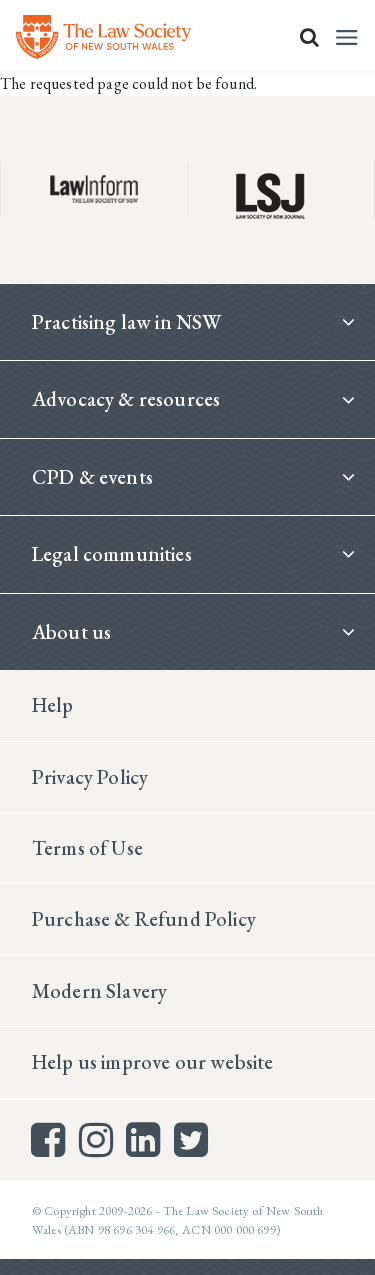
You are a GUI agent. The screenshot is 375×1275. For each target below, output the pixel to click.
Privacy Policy (90, 777)
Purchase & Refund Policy (144, 919)
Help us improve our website (152, 1062)
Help (53, 705)
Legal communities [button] (112, 554)
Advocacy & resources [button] (126, 399)
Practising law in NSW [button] (126, 322)
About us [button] (71, 632)
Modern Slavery (99, 991)
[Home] (103, 37)
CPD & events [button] (92, 477)
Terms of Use (87, 848)
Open (309, 37)
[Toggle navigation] (347, 37)
